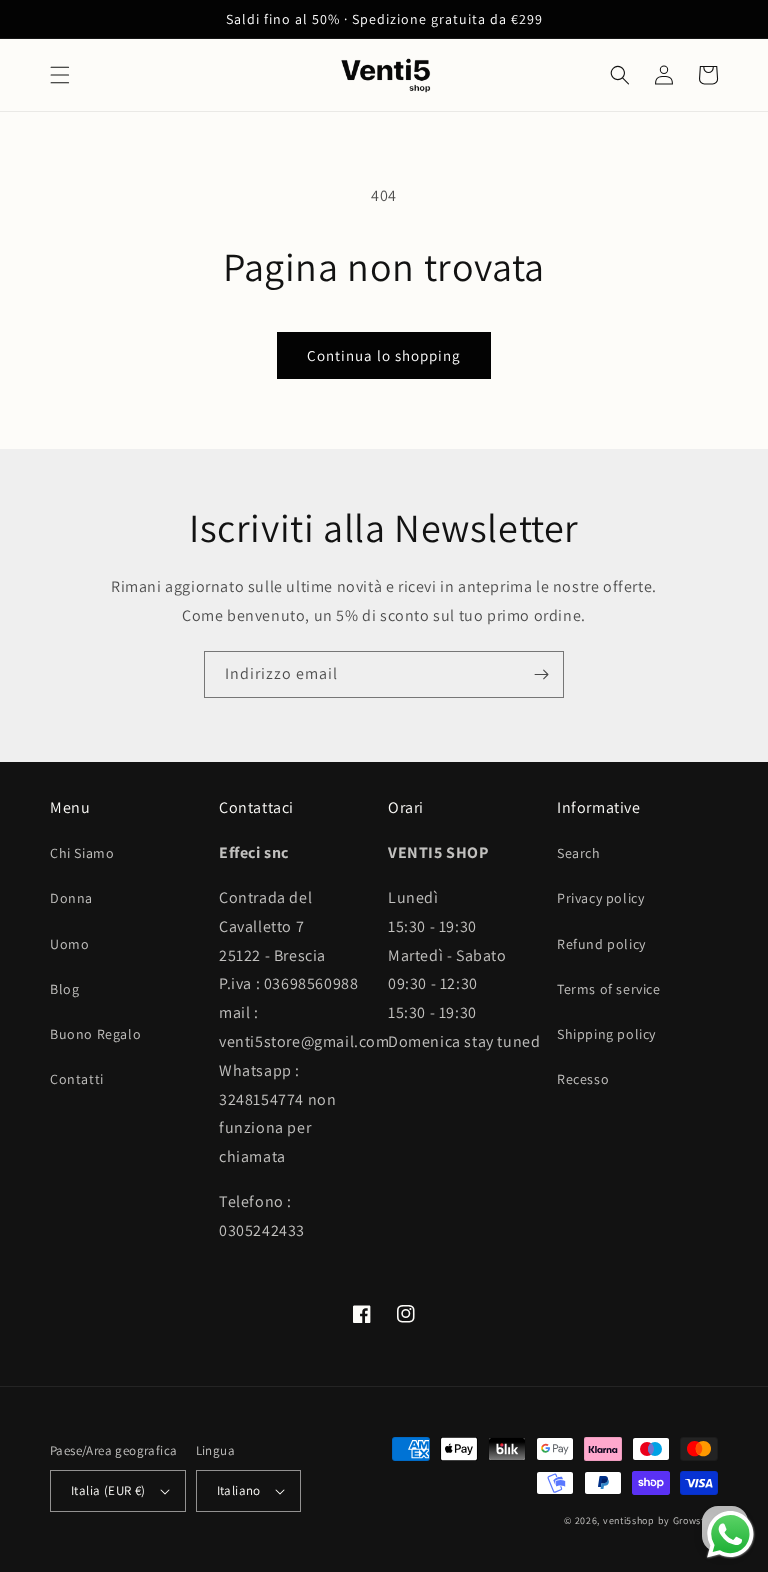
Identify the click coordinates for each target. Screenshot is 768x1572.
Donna (71, 898)
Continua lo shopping (384, 355)
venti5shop (629, 1520)
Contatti (77, 1079)
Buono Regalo (95, 1034)
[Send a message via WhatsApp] (730, 1534)
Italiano (239, 1490)
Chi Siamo (82, 853)
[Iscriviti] (541, 674)
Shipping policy (606, 1034)
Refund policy (601, 944)
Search (579, 853)
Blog (64, 989)
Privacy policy (600, 898)
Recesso (583, 1079)
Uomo (69, 944)
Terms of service (609, 989)
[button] (60, 75)
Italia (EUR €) (108, 1490)
